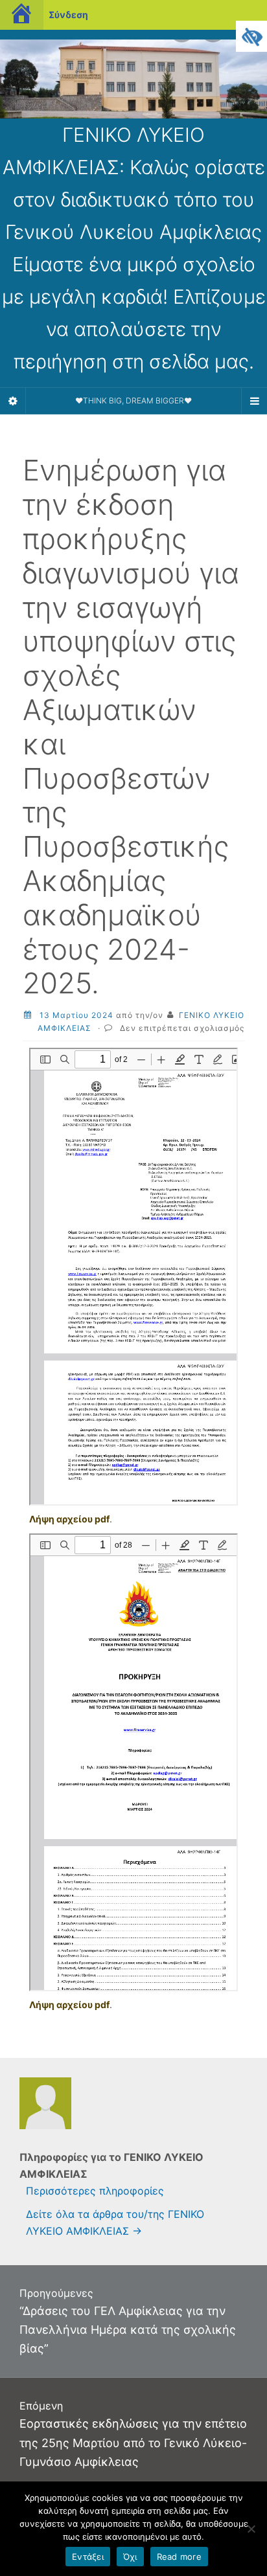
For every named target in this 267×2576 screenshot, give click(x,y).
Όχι (130, 2557)
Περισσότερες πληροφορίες (95, 2191)
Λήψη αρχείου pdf (69, 1519)
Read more (179, 2557)
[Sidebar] (13, 401)
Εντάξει (88, 2557)
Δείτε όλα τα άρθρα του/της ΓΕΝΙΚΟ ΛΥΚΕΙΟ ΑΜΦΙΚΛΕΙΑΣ (115, 2222)
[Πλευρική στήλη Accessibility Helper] (251, 36)
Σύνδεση (68, 15)
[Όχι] (251, 2529)
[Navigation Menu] (254, 401)
